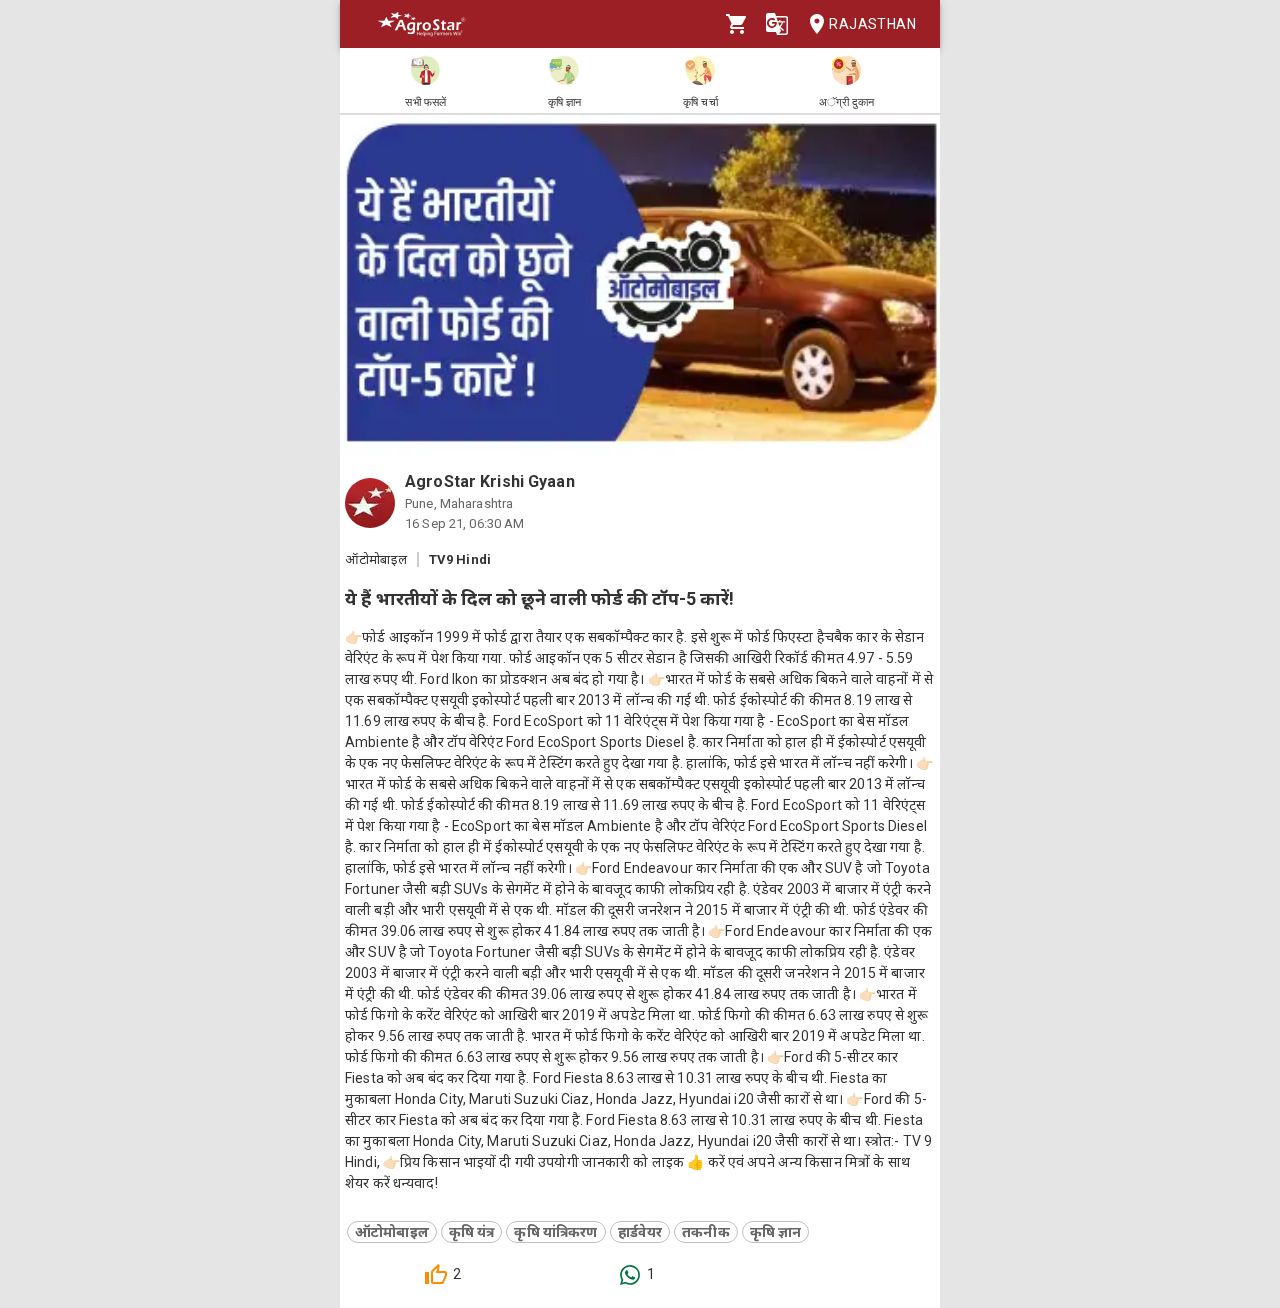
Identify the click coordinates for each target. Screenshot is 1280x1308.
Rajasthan (872, 24)
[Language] (777, 24)
